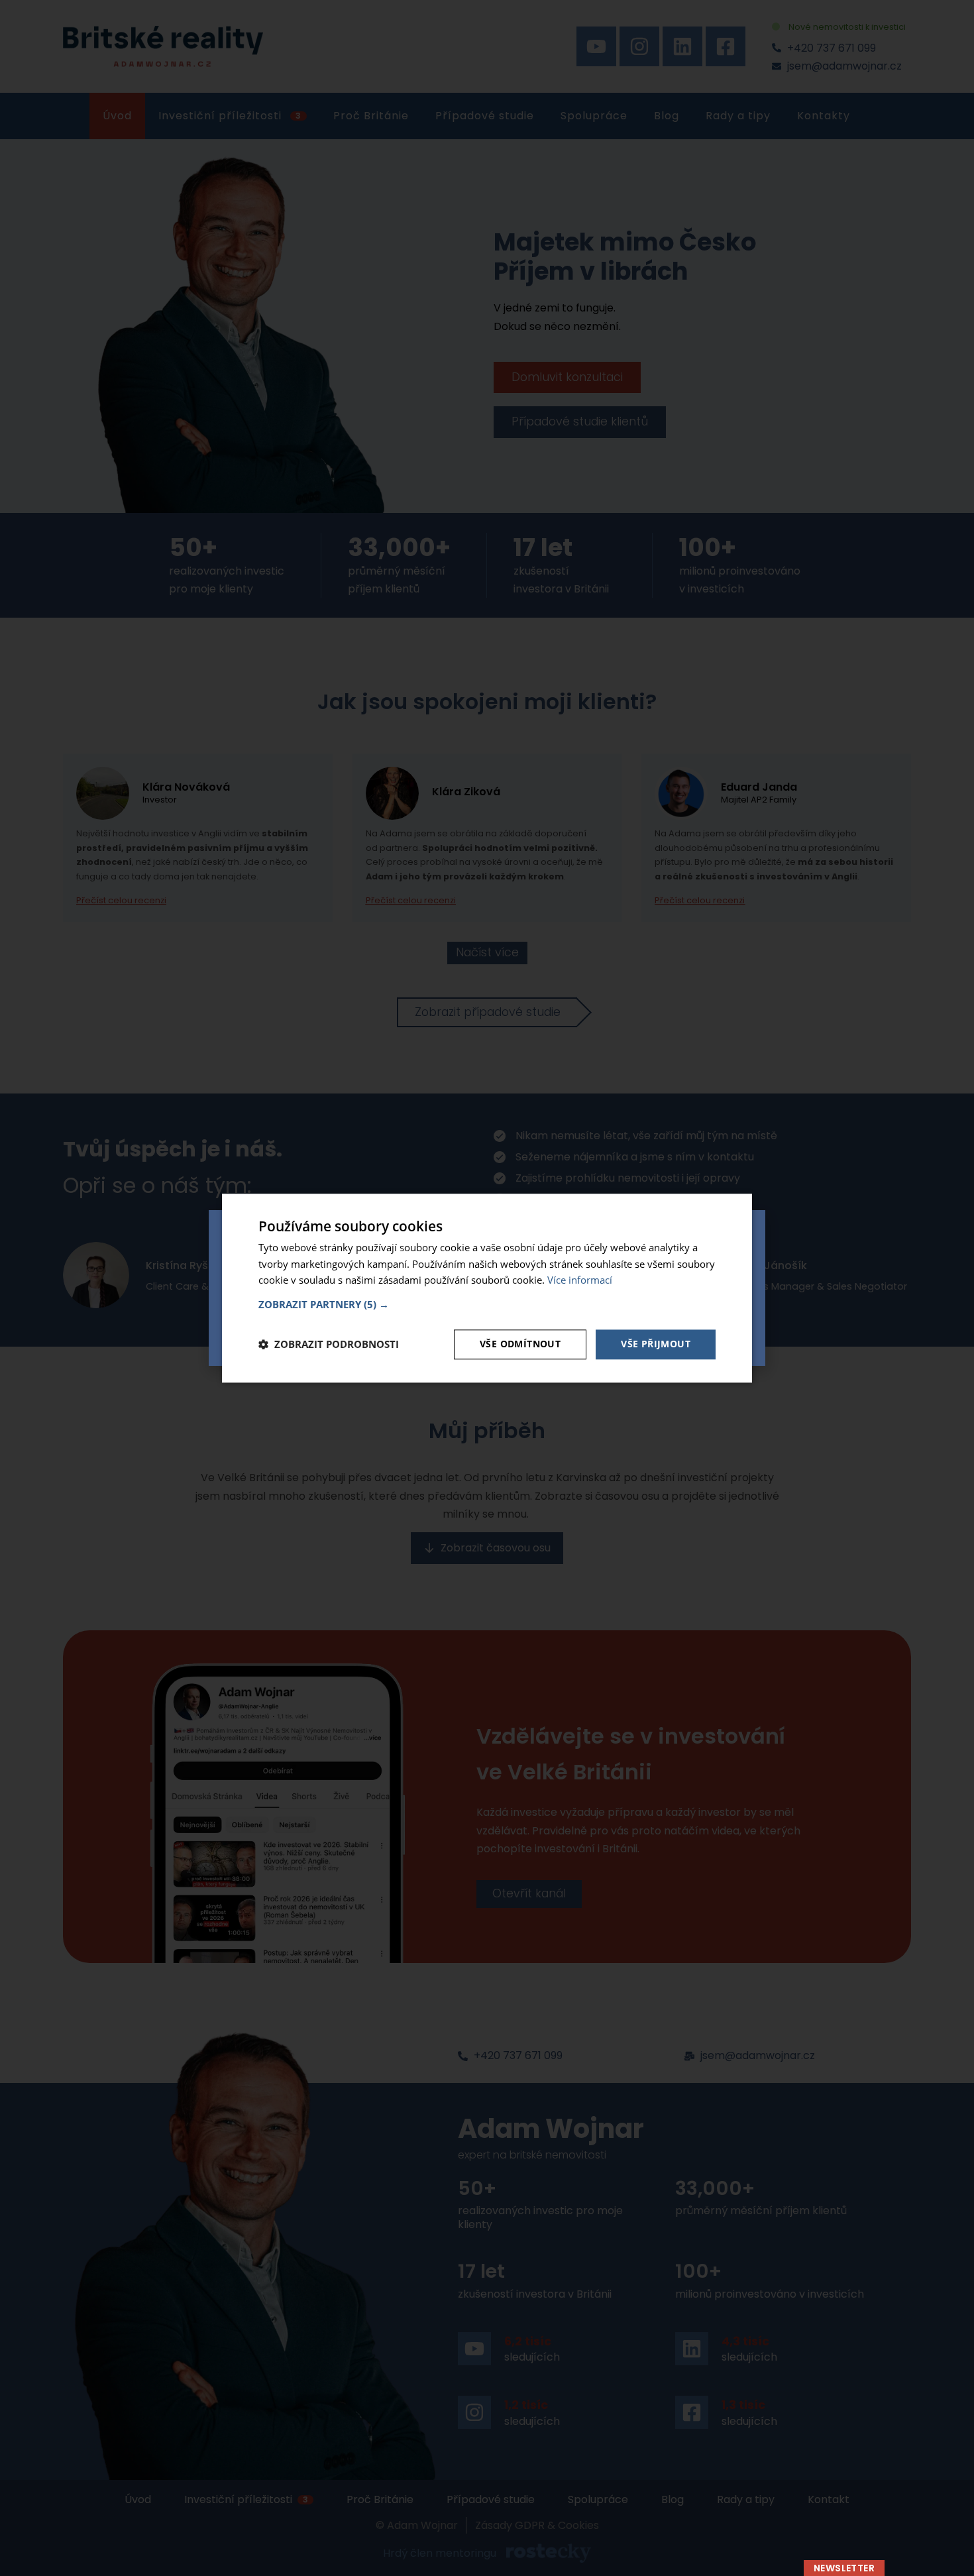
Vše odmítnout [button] (520, 1344)
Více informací (580, 1280)
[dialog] (487, 1288)
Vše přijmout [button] (656, 1344)
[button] (487, 1304)
